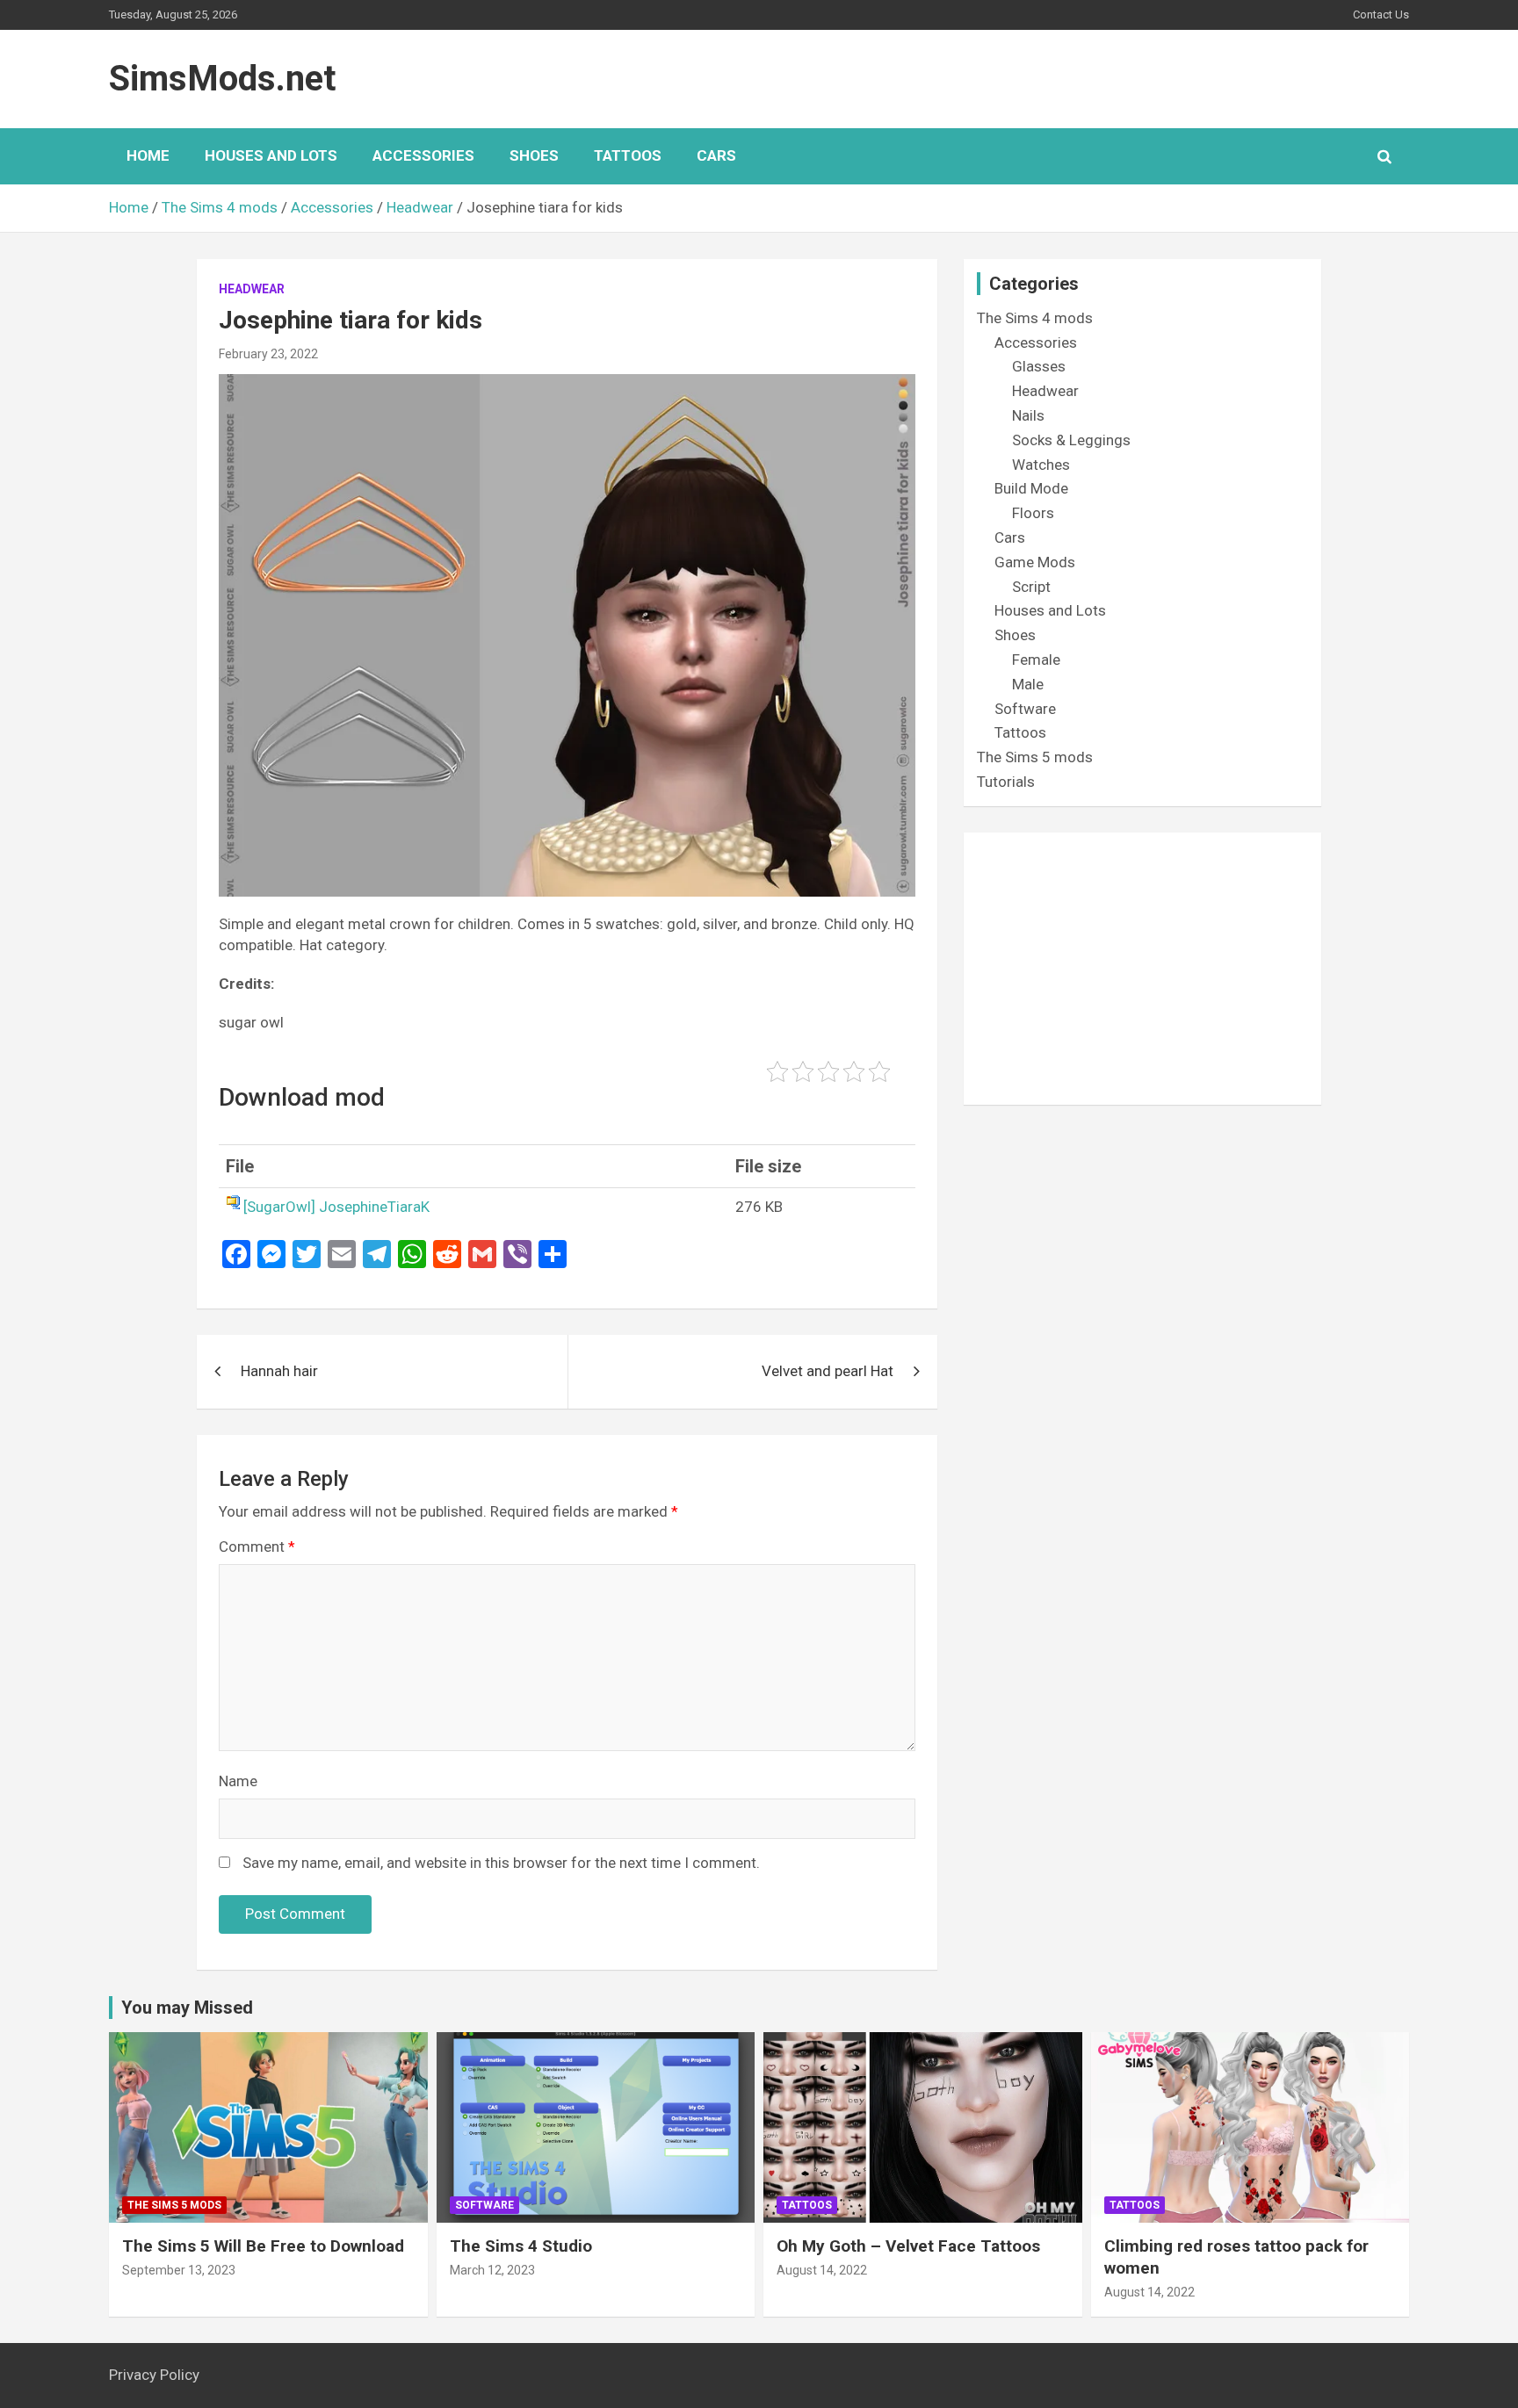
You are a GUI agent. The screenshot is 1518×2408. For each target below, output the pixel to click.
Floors (1033, 513)
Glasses (1039, 366)
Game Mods (1035, 562)
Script (1031, 587)
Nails (1028, 415)
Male (1028, 684)
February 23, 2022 (268, 354)
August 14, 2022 (822, 2270)
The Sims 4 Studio (521, 2246)
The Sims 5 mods (1035, 757)
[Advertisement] (1142, 969)
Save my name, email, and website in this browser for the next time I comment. (501, 1863)
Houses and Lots (271, 155)
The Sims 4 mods (1035, 318)
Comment (257, 1546)
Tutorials (1006, 782)
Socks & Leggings (1071, 440)
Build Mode (1031, 488)
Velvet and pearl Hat (828, 1371)
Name (238, 1781)
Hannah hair (279, 1371)
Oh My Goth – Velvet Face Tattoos (908, 2246)
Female (1036, 660)
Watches (1041, 465)
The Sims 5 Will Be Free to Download (263, 2246)
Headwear (252, 289)
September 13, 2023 (179, 2270)
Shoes (534, 155)
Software (1025, 709)
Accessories (423, 155)
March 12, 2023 (492, 2270)
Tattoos (628, 155)
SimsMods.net (222, 79)
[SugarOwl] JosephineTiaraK (336, 1207)
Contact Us (1381, 14)
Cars (716, 155)
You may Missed (187, 2008)
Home (148, 155)
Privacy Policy (154, 2375)
